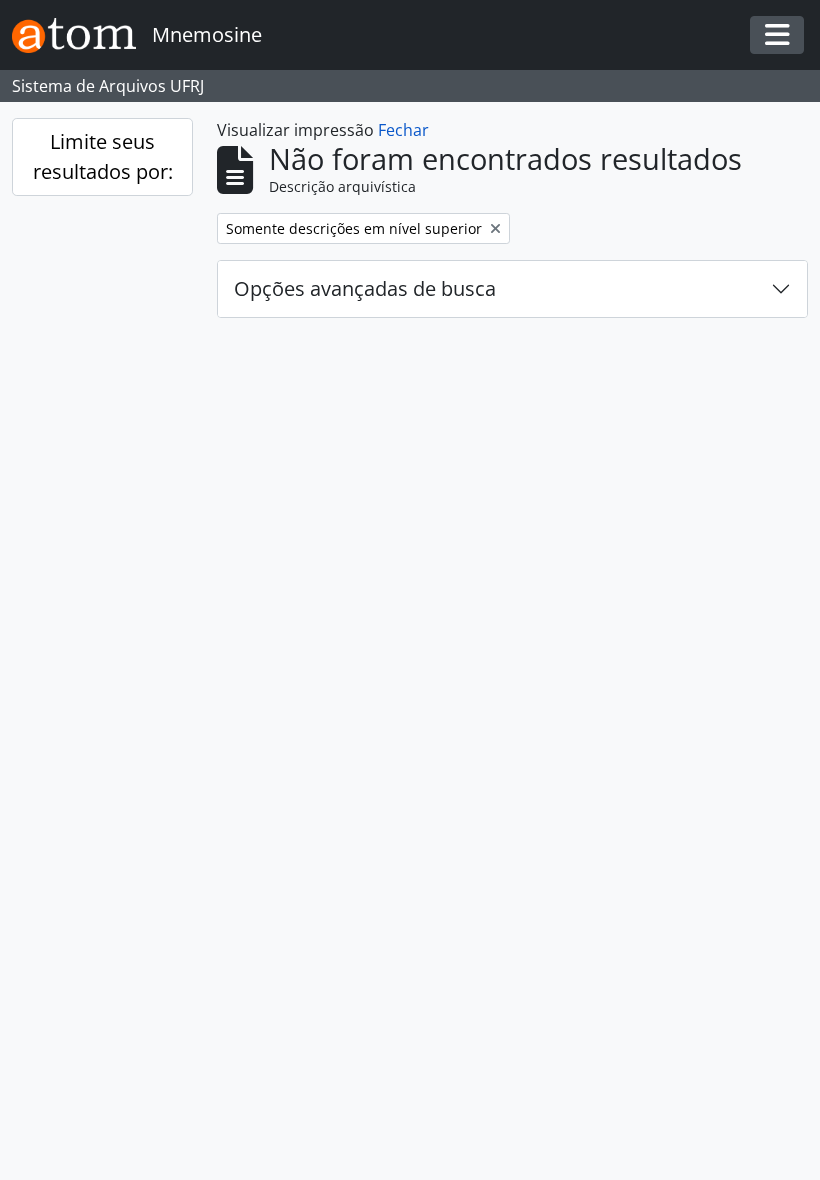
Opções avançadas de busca (365, 288)
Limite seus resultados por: (103, 156)
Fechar (403, 130)
